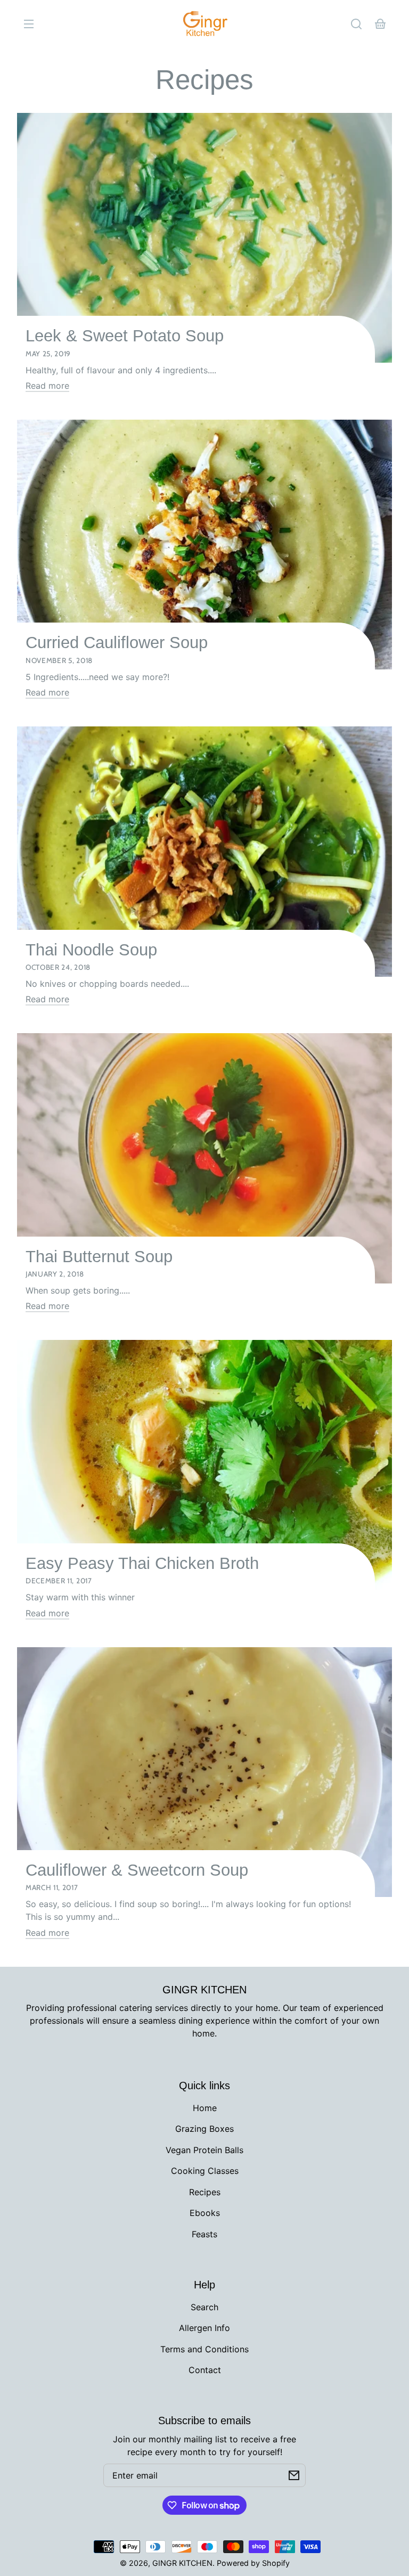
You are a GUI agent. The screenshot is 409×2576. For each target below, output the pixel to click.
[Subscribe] (294, 2475)
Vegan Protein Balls (204, 2150)
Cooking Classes (205, 2171)
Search (204, 2307)
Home (205, 2108)
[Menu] (29, 24)
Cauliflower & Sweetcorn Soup (137, 1870)
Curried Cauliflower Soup (117, 643)
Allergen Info (204, 2328)
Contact (205, 2370)
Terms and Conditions (204, 2349)
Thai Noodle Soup (91, 950)
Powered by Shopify (253, 2563)
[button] (356, 24)
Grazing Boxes (204, 2129)
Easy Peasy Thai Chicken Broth (142, 1563)
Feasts (204, 2234)
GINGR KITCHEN (182, 2563)
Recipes (204, 80)
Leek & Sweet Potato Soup (125, 336)
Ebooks (205, 2213)
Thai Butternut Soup (99, 1257)
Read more (47, 386)
